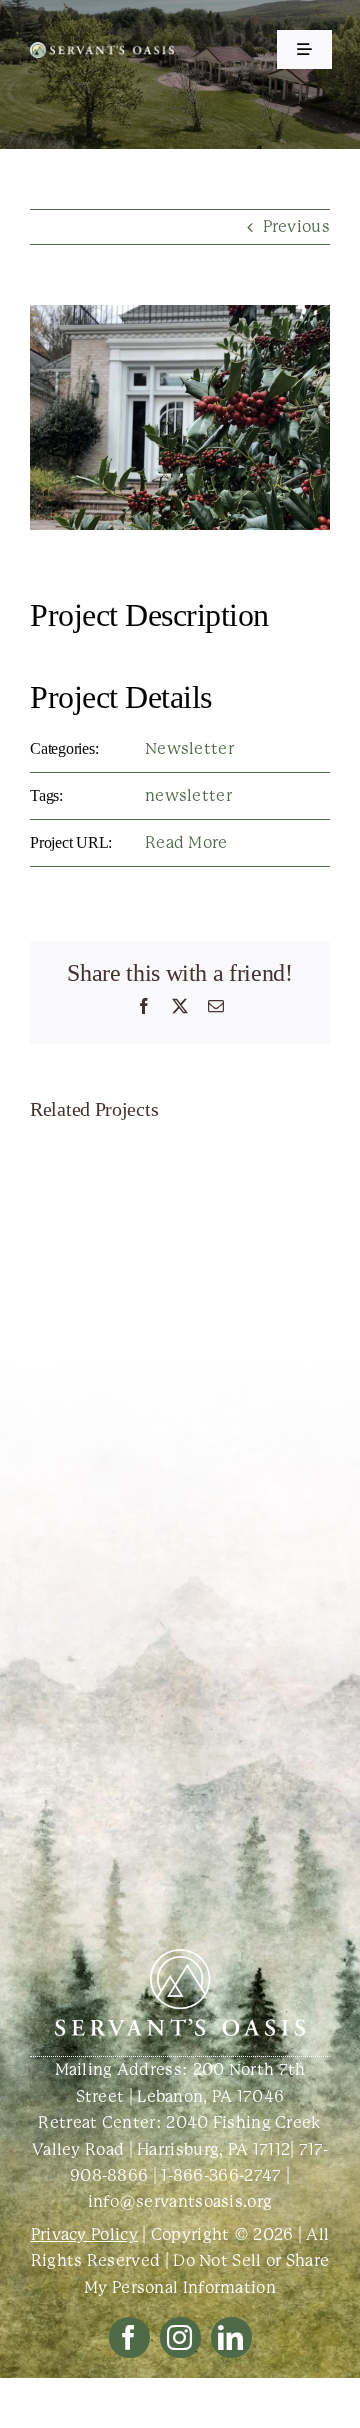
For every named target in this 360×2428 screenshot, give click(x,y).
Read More (186, 842)
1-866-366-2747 (221, 2175)
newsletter (188, 795)
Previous (296, 226)
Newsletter (189, 748)
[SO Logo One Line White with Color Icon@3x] (102, 49)
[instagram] (180, 2337)
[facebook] (129, 2337)
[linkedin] (231, 2337)
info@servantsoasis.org (180, 2201)
